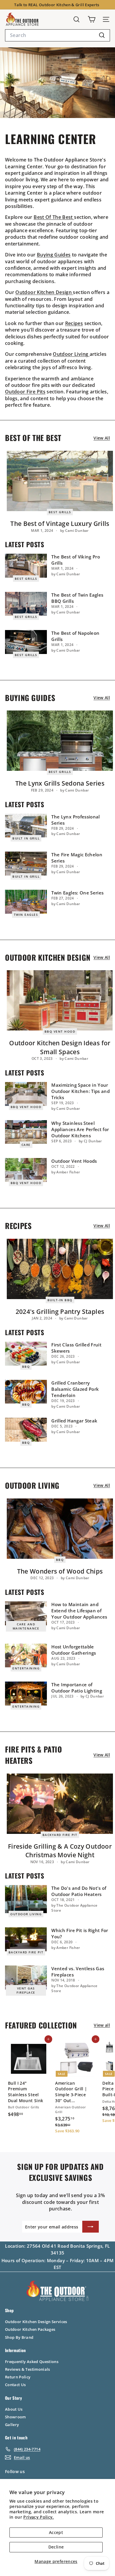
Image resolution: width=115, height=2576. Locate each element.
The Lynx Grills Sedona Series (60, 783)
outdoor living (26, 1914)
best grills (60, 512)
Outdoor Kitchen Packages (30, 2329)
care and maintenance (26, 1626)
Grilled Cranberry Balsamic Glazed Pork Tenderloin (75, 1389)
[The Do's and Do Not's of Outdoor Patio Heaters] (26, 1899)
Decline (56, 2547)
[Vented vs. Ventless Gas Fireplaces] (26, 1977)
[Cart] (92, 19)
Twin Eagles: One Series (77, 893)
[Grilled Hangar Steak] (26, 1430)
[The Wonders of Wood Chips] (60, 1529)
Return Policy (18, 2377)
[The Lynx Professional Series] (26, 826)
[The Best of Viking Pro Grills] (26, 566)
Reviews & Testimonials (28, 2369)
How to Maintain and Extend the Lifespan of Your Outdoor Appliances (79, 1611)
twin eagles (26, 915)
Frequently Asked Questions (32, 2362)
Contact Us (15, 2385)
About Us (14, 2409)
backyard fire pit (60, 1835)
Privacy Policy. (38, 2517)
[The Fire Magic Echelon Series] (26, 864)
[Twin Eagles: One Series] (26, 902)
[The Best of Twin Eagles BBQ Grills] (26, 604)
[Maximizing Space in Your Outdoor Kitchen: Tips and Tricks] (26, 1094)
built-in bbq (60, 1300)
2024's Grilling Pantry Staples (60, 1312)
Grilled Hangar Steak (74, 1421)
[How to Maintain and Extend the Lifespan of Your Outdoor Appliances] (26, 1613)
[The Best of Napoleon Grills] (26, 642)
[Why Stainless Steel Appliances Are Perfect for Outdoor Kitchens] (26, 1132)
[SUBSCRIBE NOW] (91, 2227)
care (26, 1145)
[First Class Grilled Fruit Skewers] (26, 1354)
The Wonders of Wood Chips (60, 1571)
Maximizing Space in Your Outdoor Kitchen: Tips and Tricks (80, 1091)
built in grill (26, 838)
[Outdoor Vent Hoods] (26, 1170)
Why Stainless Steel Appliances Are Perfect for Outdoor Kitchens (80, 1129)
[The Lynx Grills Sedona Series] (60, 741)
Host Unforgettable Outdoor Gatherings (74, 1650)
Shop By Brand (19, 2337)
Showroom (15, 2417)
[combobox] (57, 35)
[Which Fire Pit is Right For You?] (26, 1939)
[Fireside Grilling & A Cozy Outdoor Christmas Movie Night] (60, 1804)
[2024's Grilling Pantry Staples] (60, 1269)
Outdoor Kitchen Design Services (36, 2322)
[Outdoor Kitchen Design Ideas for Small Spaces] (60, 1000)
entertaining (26, 1668)
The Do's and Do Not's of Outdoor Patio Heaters (79, 1891)
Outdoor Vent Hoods (74, 1161)
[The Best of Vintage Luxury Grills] (60, 481)
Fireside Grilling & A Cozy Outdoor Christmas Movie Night (60, 1851)
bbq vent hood (60, 1031)
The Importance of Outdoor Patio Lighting (77, 1688)
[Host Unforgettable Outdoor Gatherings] (26, 1656)
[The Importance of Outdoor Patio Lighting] (26, 1694)
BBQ (26, 1367)
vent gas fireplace (26, 1990)
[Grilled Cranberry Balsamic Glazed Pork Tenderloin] (26, 1392)
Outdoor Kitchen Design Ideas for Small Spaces (60, 1047)
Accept (56, 2532)
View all (102, 438)
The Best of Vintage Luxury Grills (60, 524)
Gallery (12, 2425)
